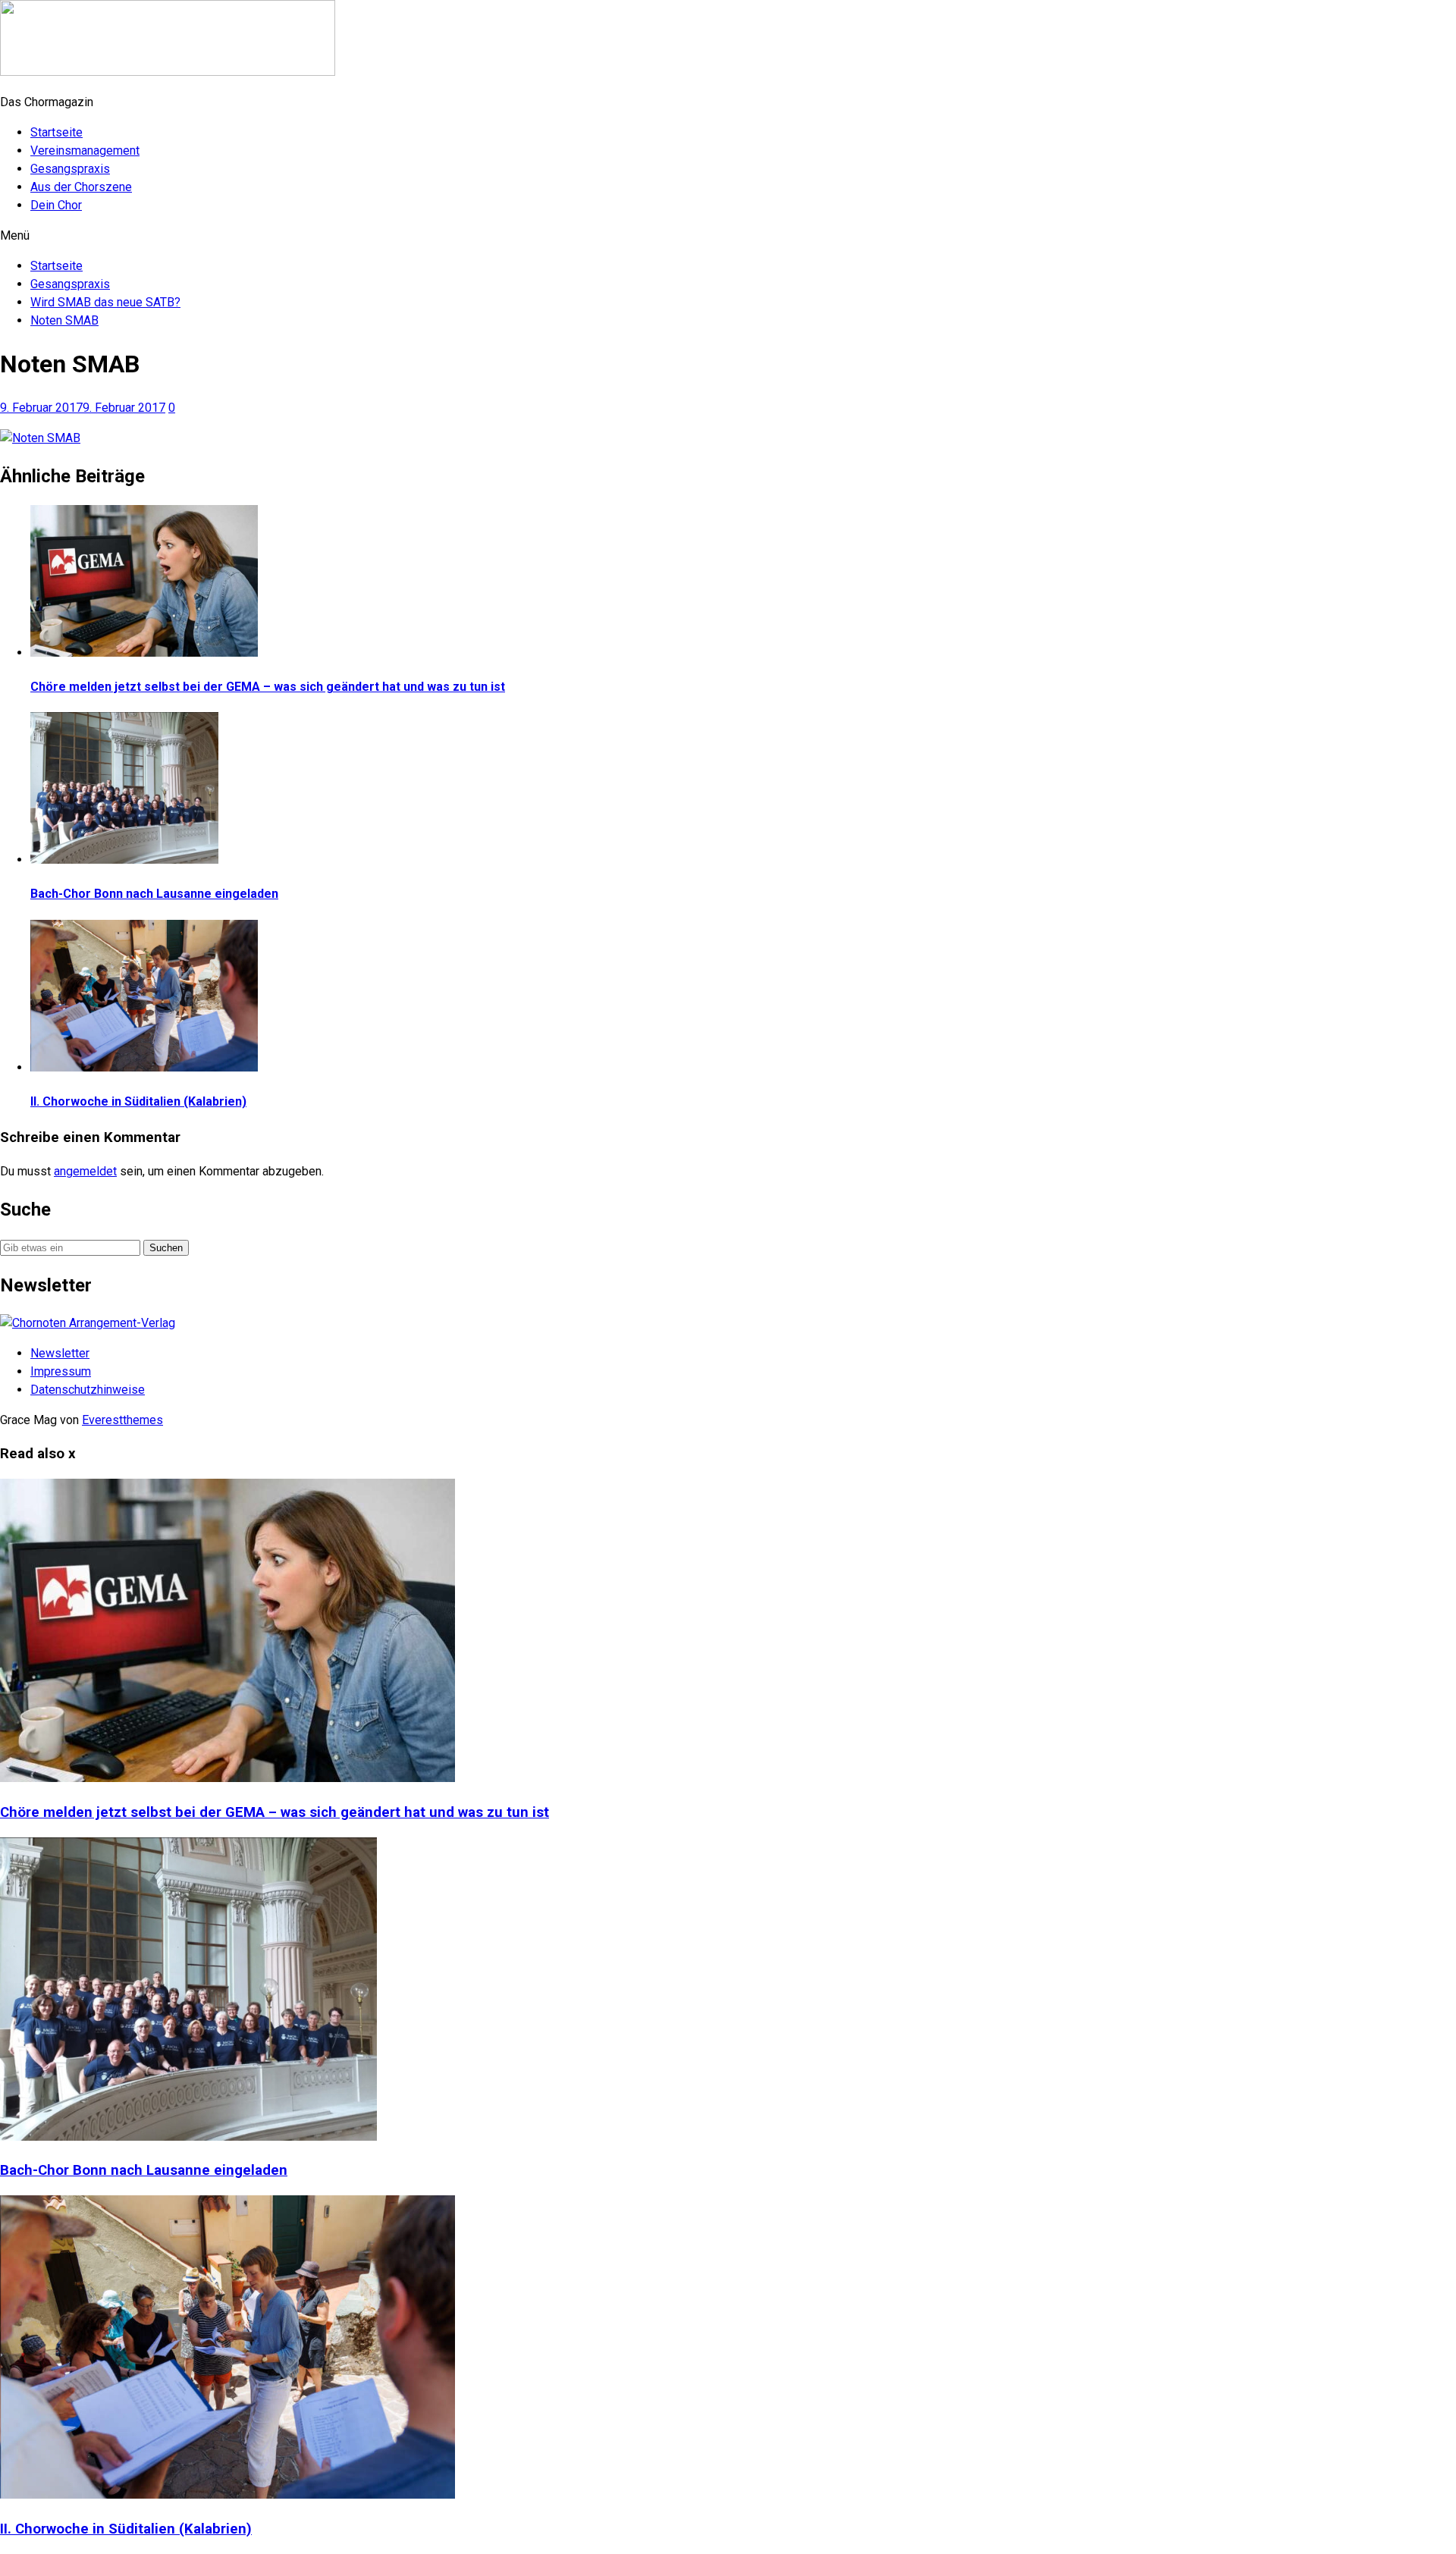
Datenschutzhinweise (88, 1390)
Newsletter (60, 1353)
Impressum (61, 1371)
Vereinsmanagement (85, 151)
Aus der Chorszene (81, 187)
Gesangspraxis (70, 169)
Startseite (56, 132)
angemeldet (85, 1171)
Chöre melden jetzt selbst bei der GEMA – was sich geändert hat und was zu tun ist (268, 687)
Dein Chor (56, 205)
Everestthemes (122, 1420)
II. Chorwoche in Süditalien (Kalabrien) (138, 1101)
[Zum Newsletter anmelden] (88, 1323)
